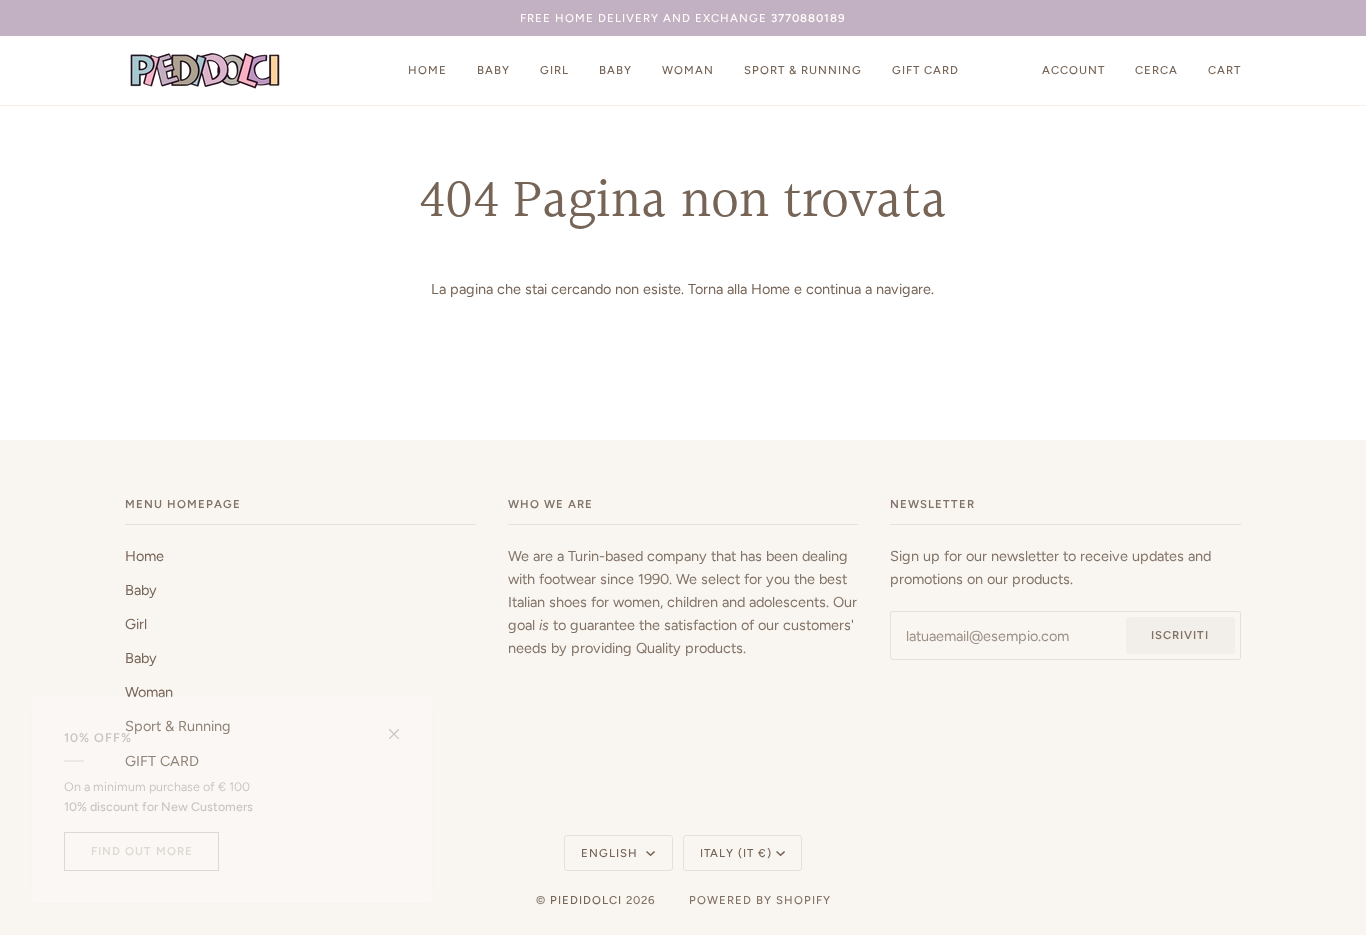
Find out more (142, 851)
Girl (136, 624)
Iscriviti (1180, 635)
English (611, 853)
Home (770, 289)
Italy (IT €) (736, 853)
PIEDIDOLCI (586, 900)
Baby (141, 590)
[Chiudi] (402, 725)
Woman (149, 692)
